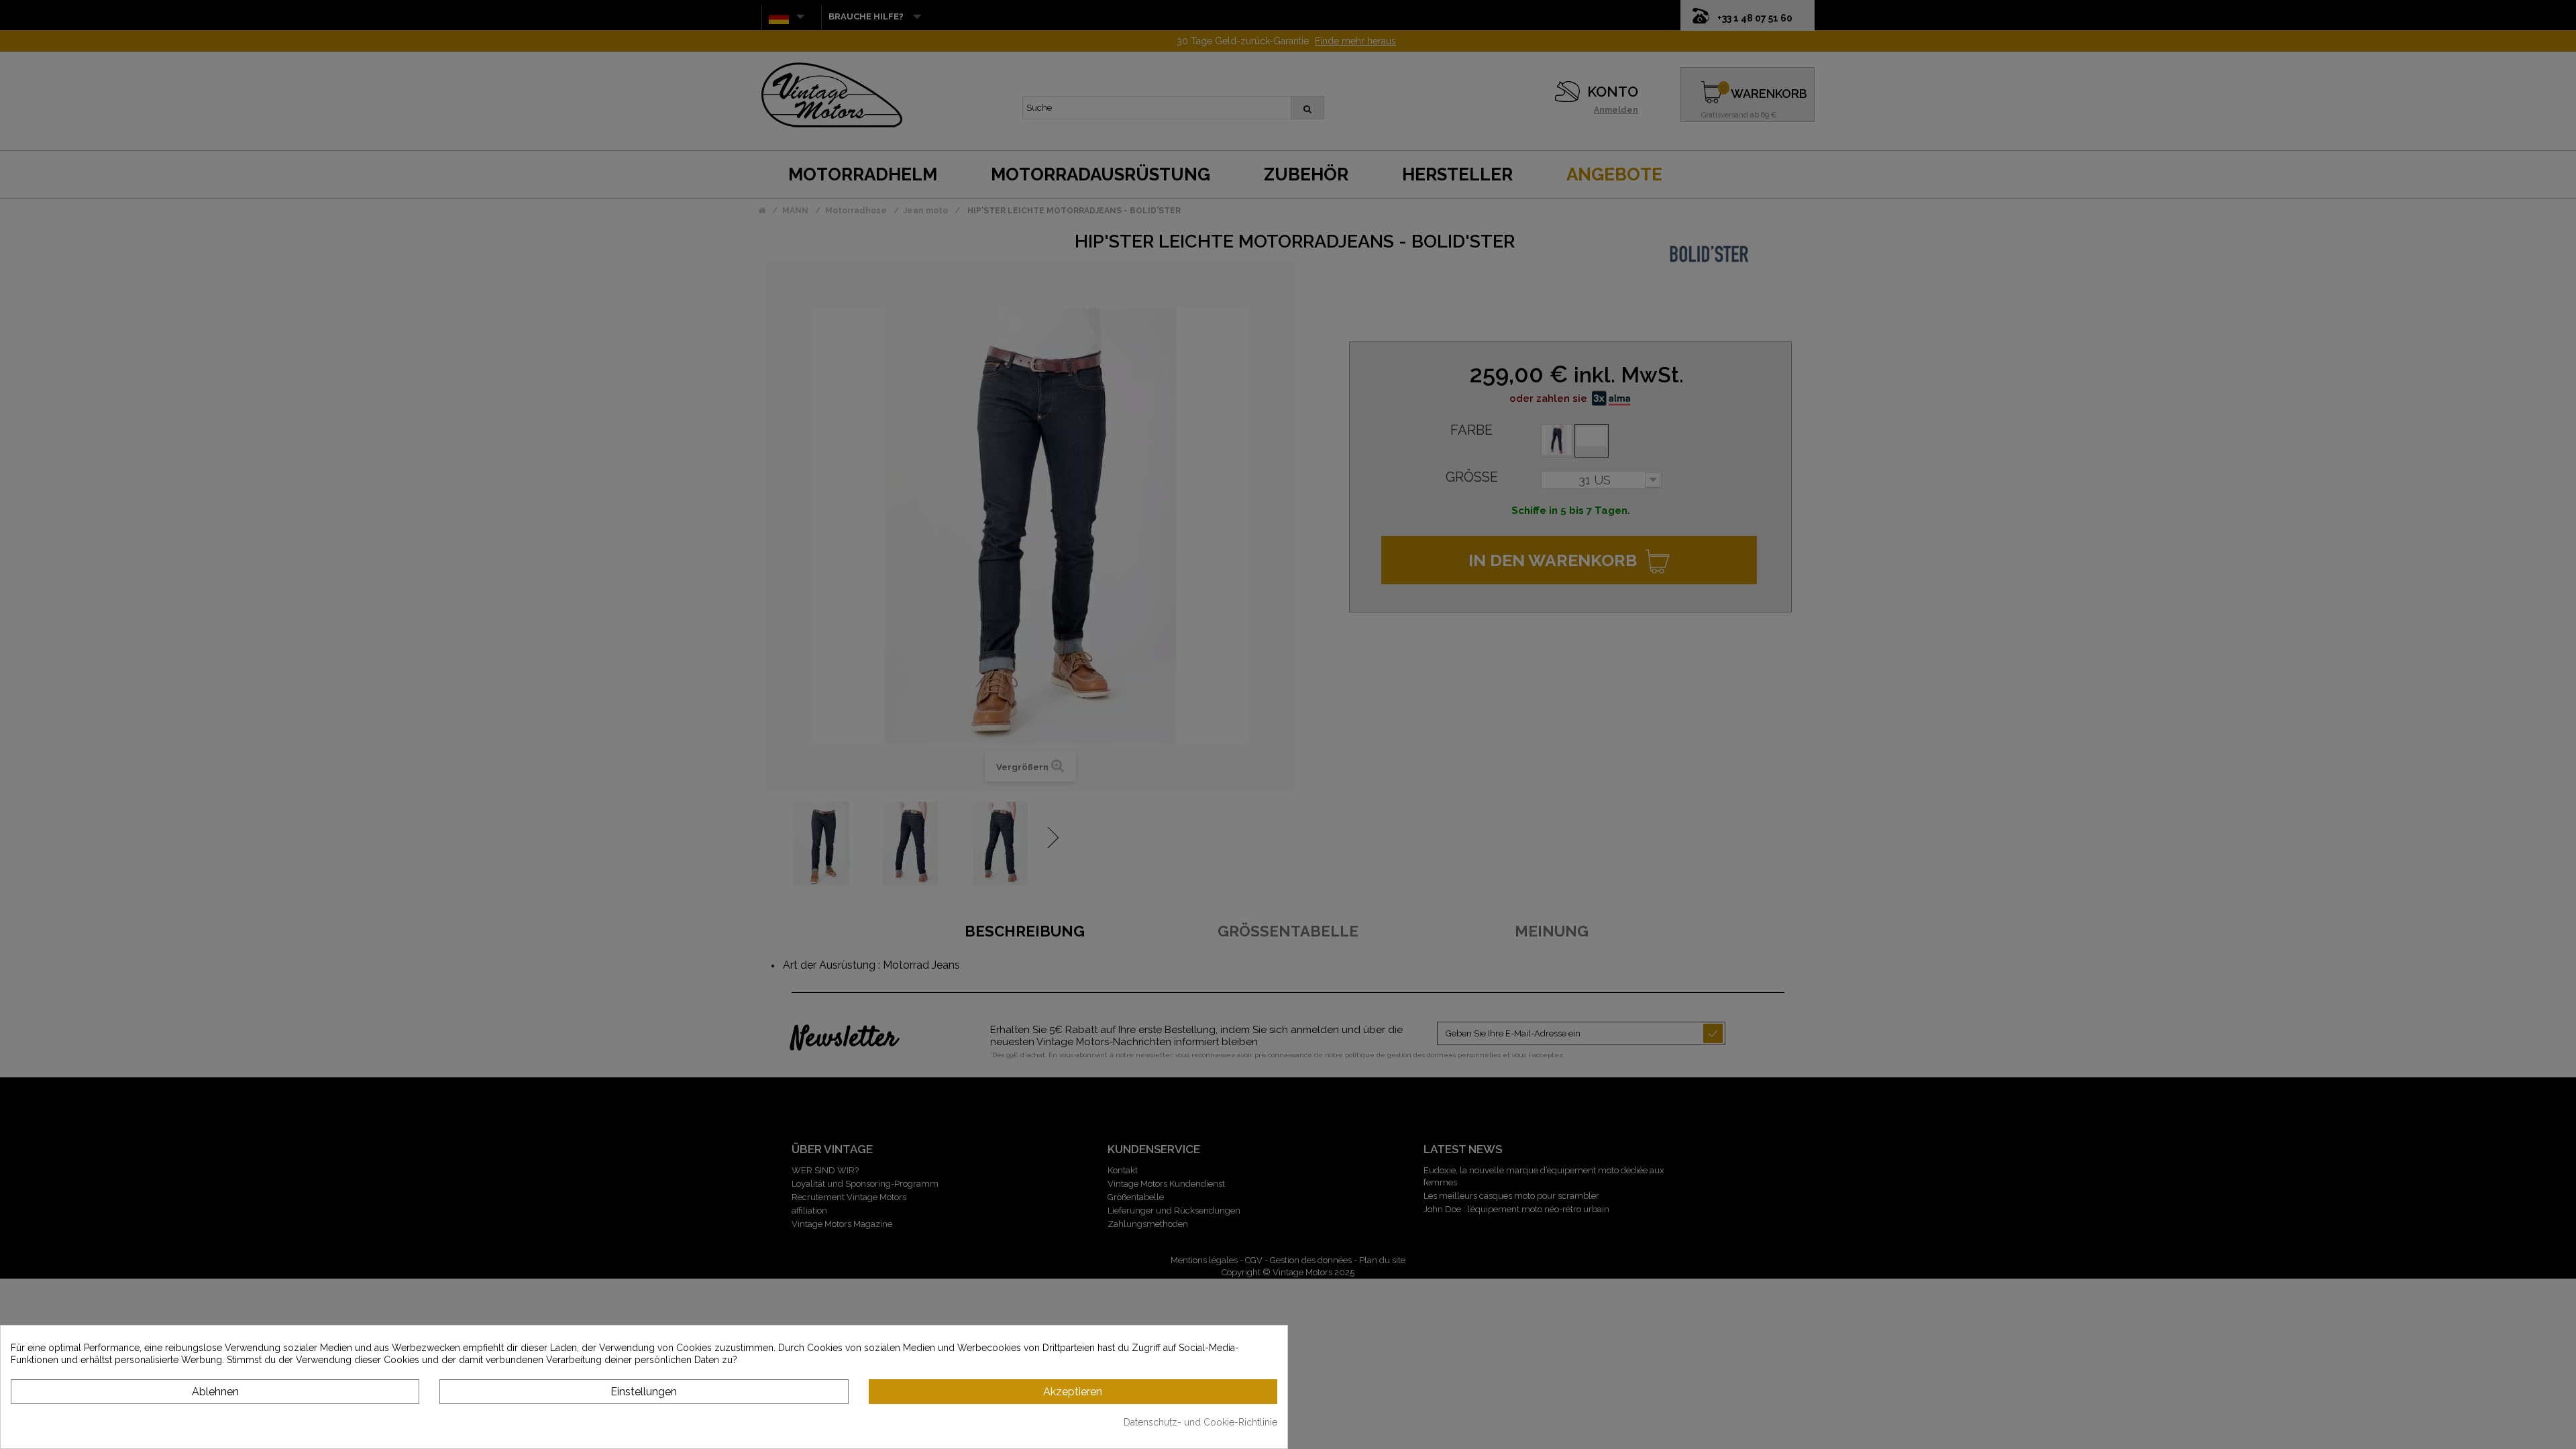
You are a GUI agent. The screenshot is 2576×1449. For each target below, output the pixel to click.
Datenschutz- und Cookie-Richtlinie (1200, 1422)
